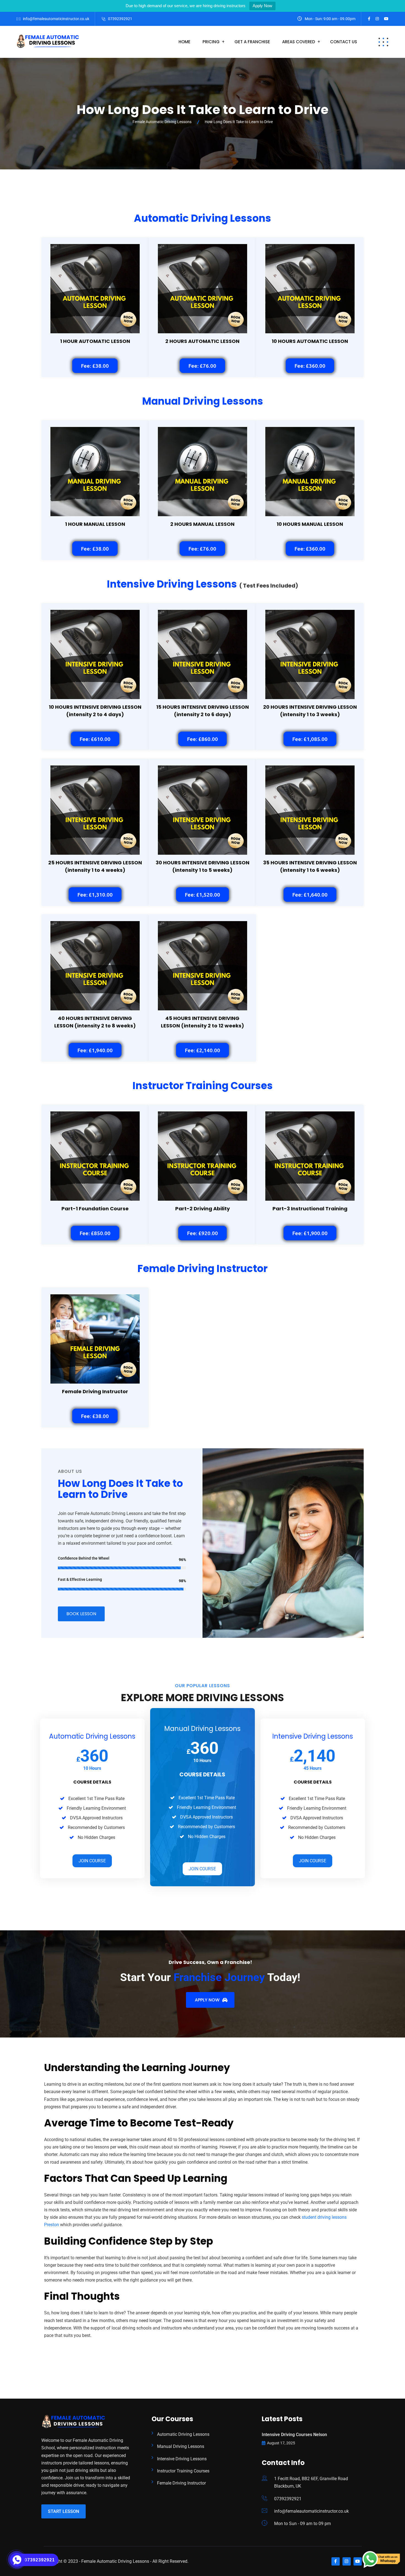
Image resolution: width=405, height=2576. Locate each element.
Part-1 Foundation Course (95, 1209)
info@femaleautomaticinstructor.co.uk (56, 19)
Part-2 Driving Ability (202, 1209)
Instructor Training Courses (183, 2471)
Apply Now (262, 6)
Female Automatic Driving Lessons (115, 2561)
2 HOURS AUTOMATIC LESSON (202, 341)
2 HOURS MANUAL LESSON (202, 524)
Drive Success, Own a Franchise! (210, 1962)
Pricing (211, 42)
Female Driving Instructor (95, 1391)
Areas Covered (299, 42)
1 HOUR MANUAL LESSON (95, 524)
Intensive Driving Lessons (182, 2459)
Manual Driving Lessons (181, 2446)
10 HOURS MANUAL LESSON (310, 524)
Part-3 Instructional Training (310, 1209)
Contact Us (344, 42)
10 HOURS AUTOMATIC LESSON (310, 341)
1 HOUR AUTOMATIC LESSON (95, 341)
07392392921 (120, 19)
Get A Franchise (252, 42)
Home (184, 42)
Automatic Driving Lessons (183, 2434)
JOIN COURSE (92, 1861)
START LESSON (64, 2511)
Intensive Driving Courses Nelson (294, 2435)
